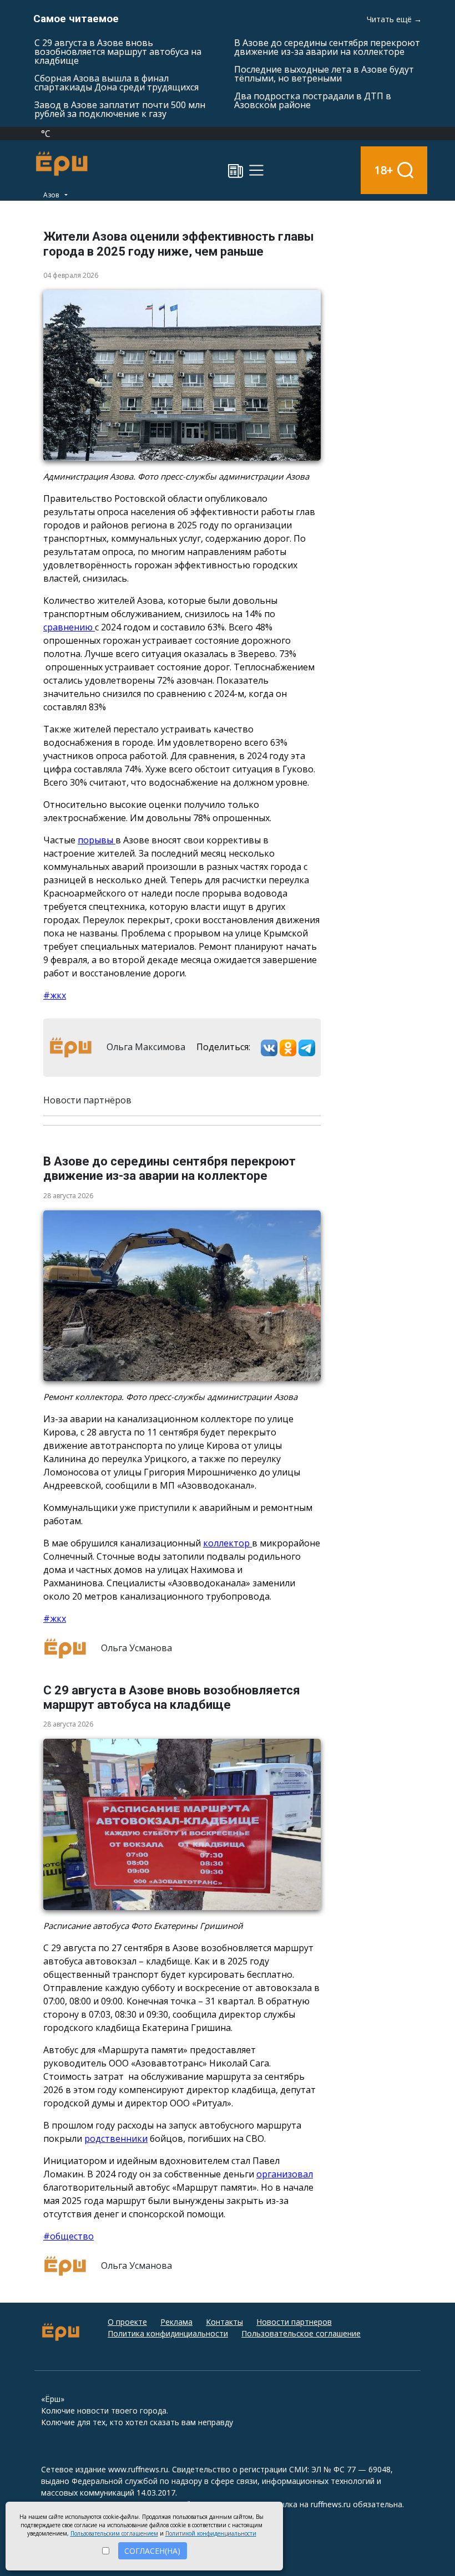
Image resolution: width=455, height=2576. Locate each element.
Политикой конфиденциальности (211, 2533)
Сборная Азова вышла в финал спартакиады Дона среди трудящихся (117, 83)
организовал (285, 2174)
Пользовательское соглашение (301, 2333)
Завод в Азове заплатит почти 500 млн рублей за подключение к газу (120, 109)
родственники (116, 2139)
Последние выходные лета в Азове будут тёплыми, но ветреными (324, 74)
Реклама (176, 2322)
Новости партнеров (294, 2322)
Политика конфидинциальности (168, 2333)
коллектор (228, 1543)
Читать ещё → (394, 19)
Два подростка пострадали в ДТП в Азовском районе (313, 100)
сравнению (69, 627)
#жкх (55, 995)
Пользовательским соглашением (114, 2533)
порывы (97, 840)
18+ (384, 170)
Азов (52, 195)
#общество (69, 2236)
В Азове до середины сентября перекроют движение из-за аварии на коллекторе (327, 47)
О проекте (127, 2322)
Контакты (224, 2322)
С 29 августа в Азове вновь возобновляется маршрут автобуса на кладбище (118, 52)
